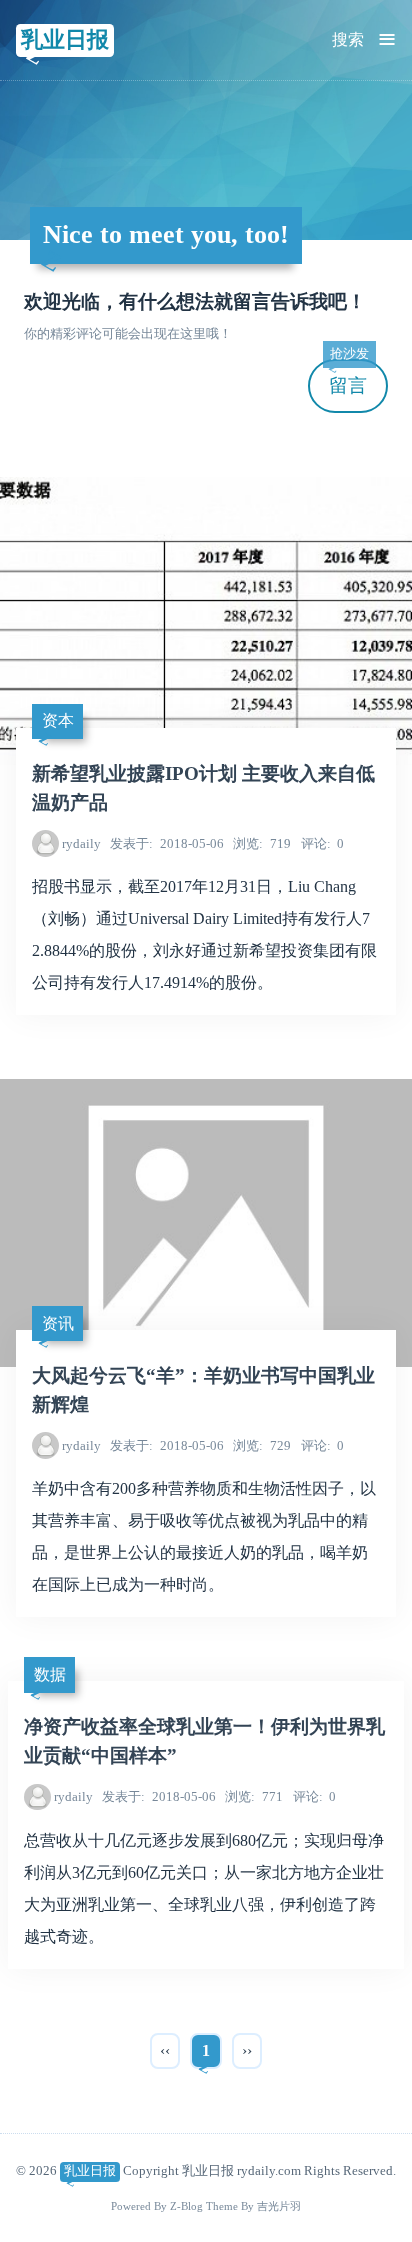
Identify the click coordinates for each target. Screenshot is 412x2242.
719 (262, 843)
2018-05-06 (167, 843)
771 (254, 1796)
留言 (349, 377)
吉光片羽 (279, 2206)
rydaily (81, 843)
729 (262, 1445)
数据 (50, 1674)
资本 (58, 720)
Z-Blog (186, 2206)
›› (247, 2050)
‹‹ (165, 2050)
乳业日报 (65, 39)
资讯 (58, 1323)
